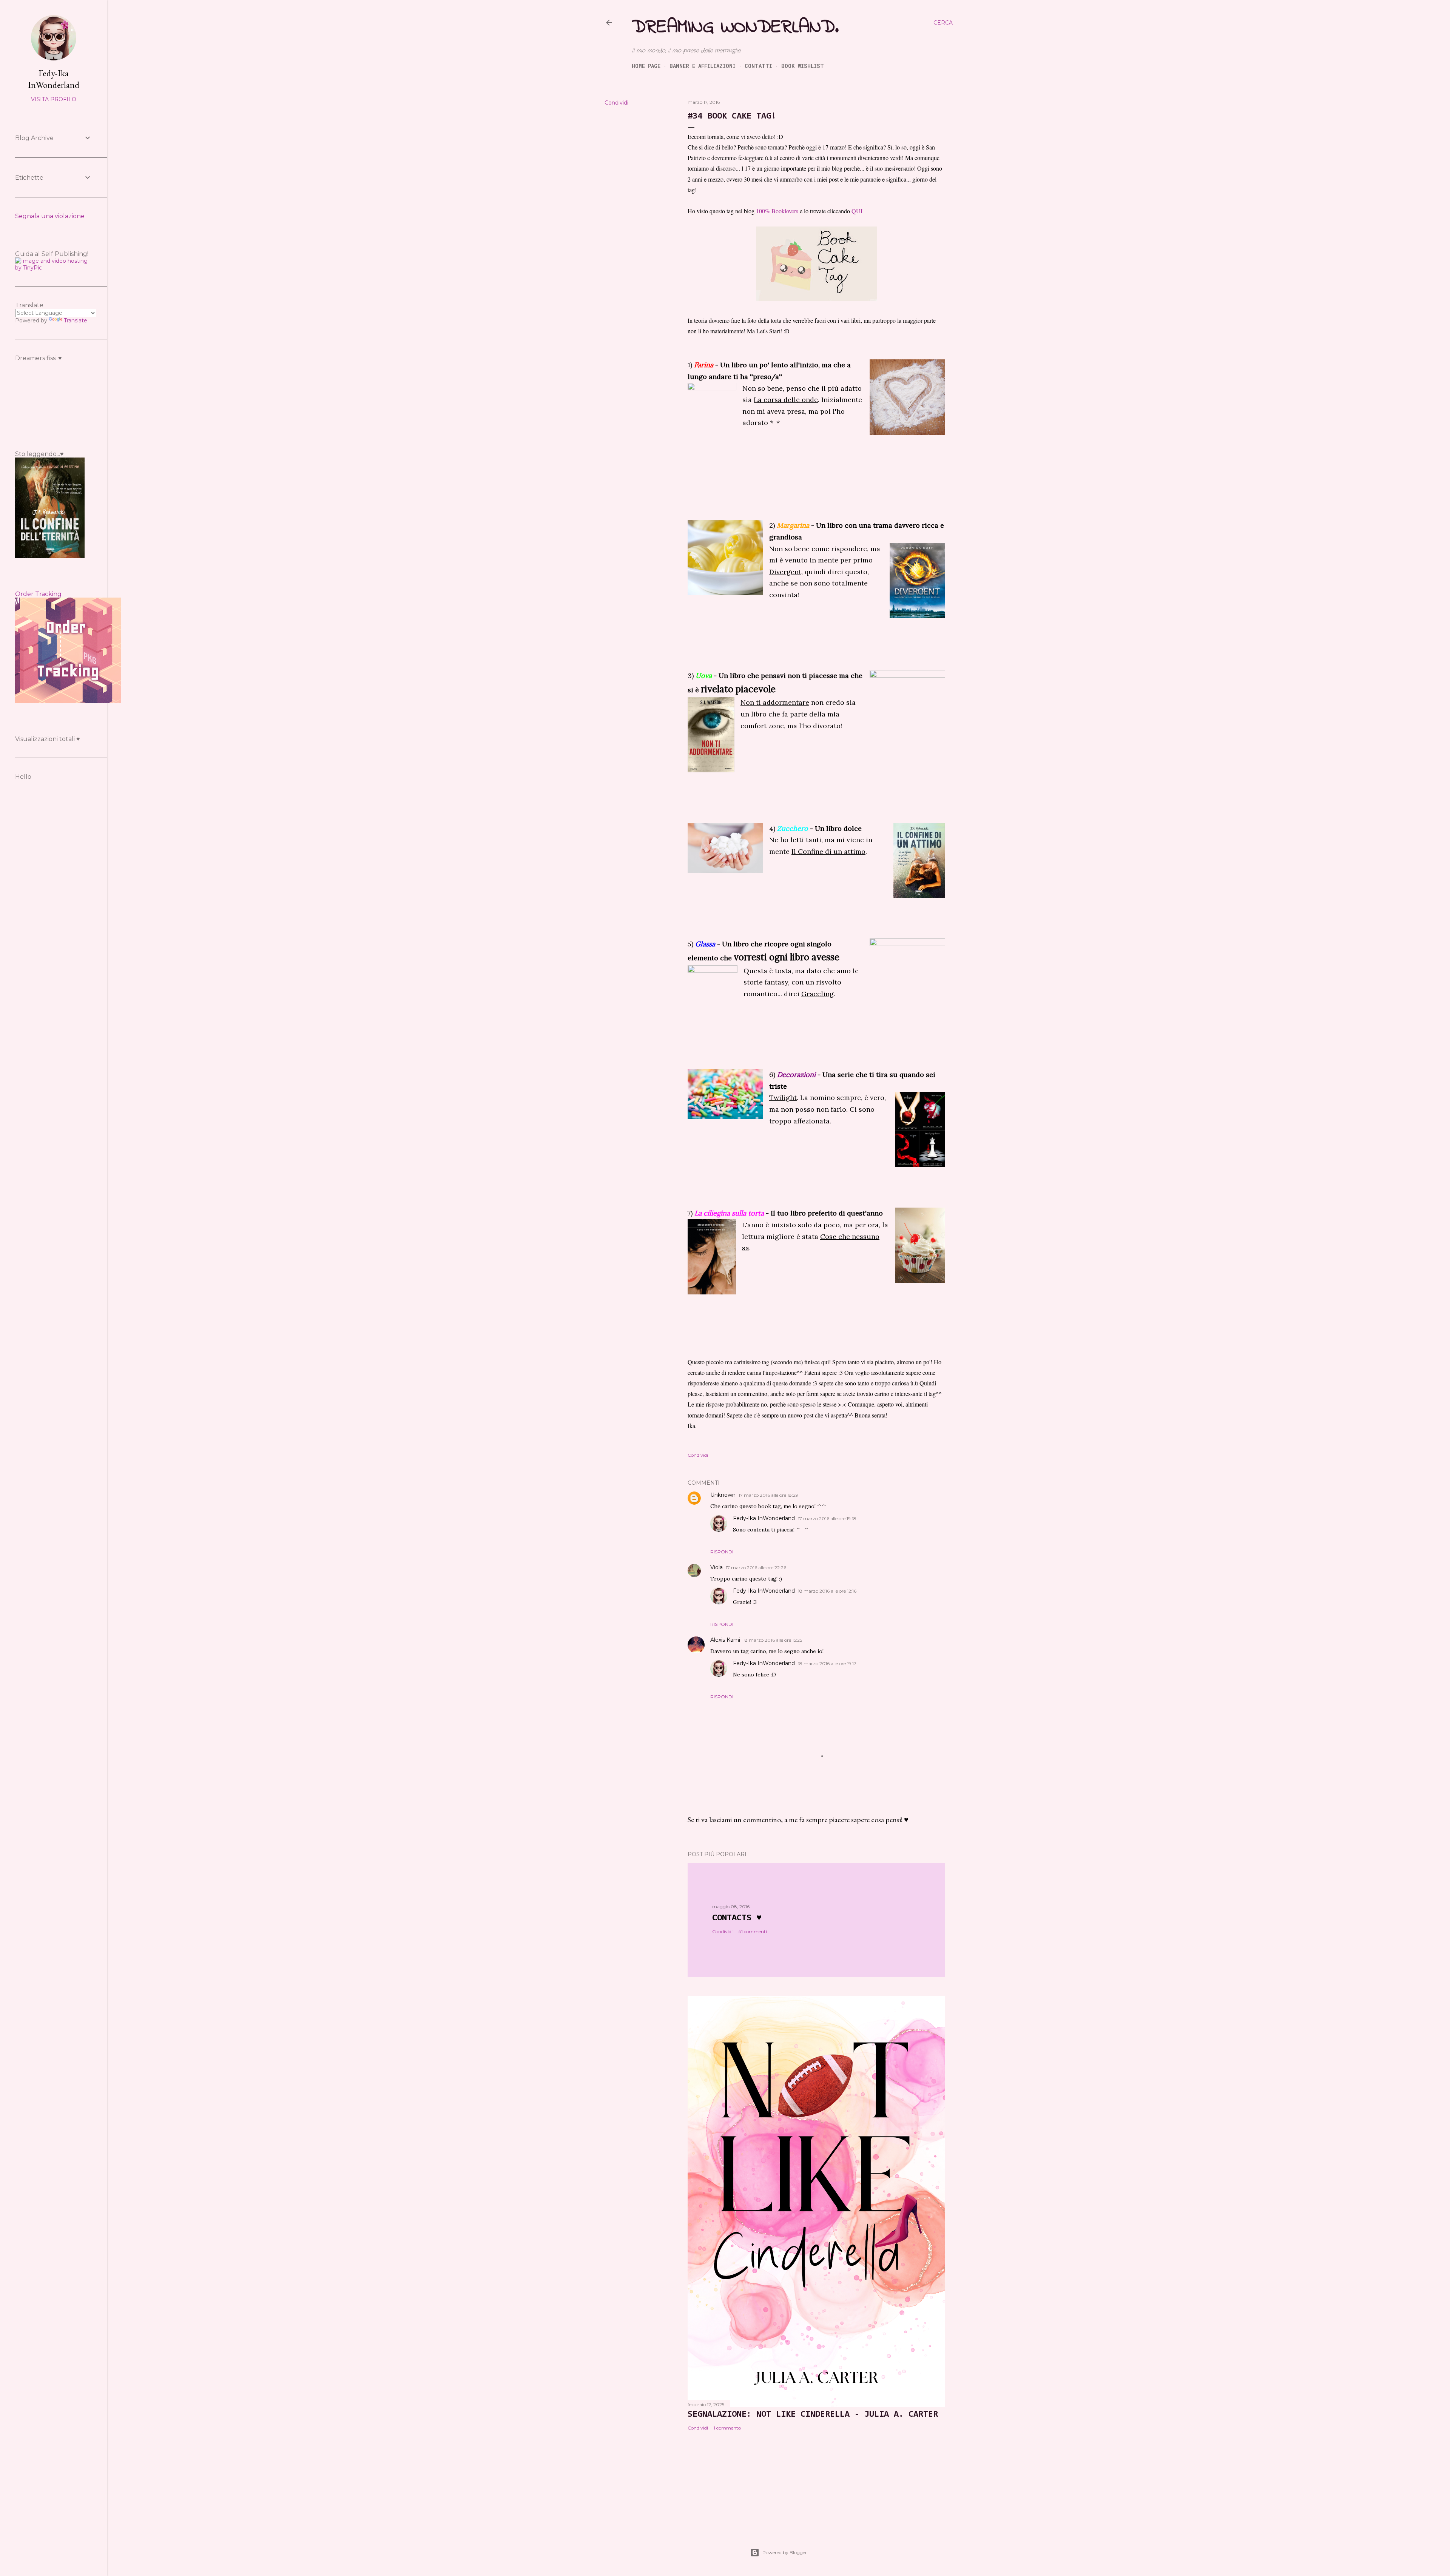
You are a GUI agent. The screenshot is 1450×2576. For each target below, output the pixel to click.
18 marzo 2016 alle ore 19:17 (827, 1663)
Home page (646, 66)
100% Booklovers (777, 211)
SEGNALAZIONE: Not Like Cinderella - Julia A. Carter (813, 2414)
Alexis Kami (725, 1640)
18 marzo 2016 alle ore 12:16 (827, 1591)
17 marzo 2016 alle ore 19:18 (827, 1518)
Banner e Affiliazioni (703, 66)
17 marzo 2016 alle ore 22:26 (756, 1568)
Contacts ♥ (737, 1918)
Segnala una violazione (50, 216)
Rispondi (722, 1552)
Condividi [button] (616, 103)
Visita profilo (54, 99)
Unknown (723, 1495)
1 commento (727, 2428)
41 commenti (753, 1931)
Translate (76, 320)
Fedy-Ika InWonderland (764, 1518)
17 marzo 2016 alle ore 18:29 (768, 1495)
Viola (717, 1567)
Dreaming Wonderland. (735, 27)
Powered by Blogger (785, 2552)
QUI (857, 211)
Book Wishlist (803, 66)
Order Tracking (38, 594)
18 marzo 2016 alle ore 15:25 (773, 1640)
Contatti (758, 66)
